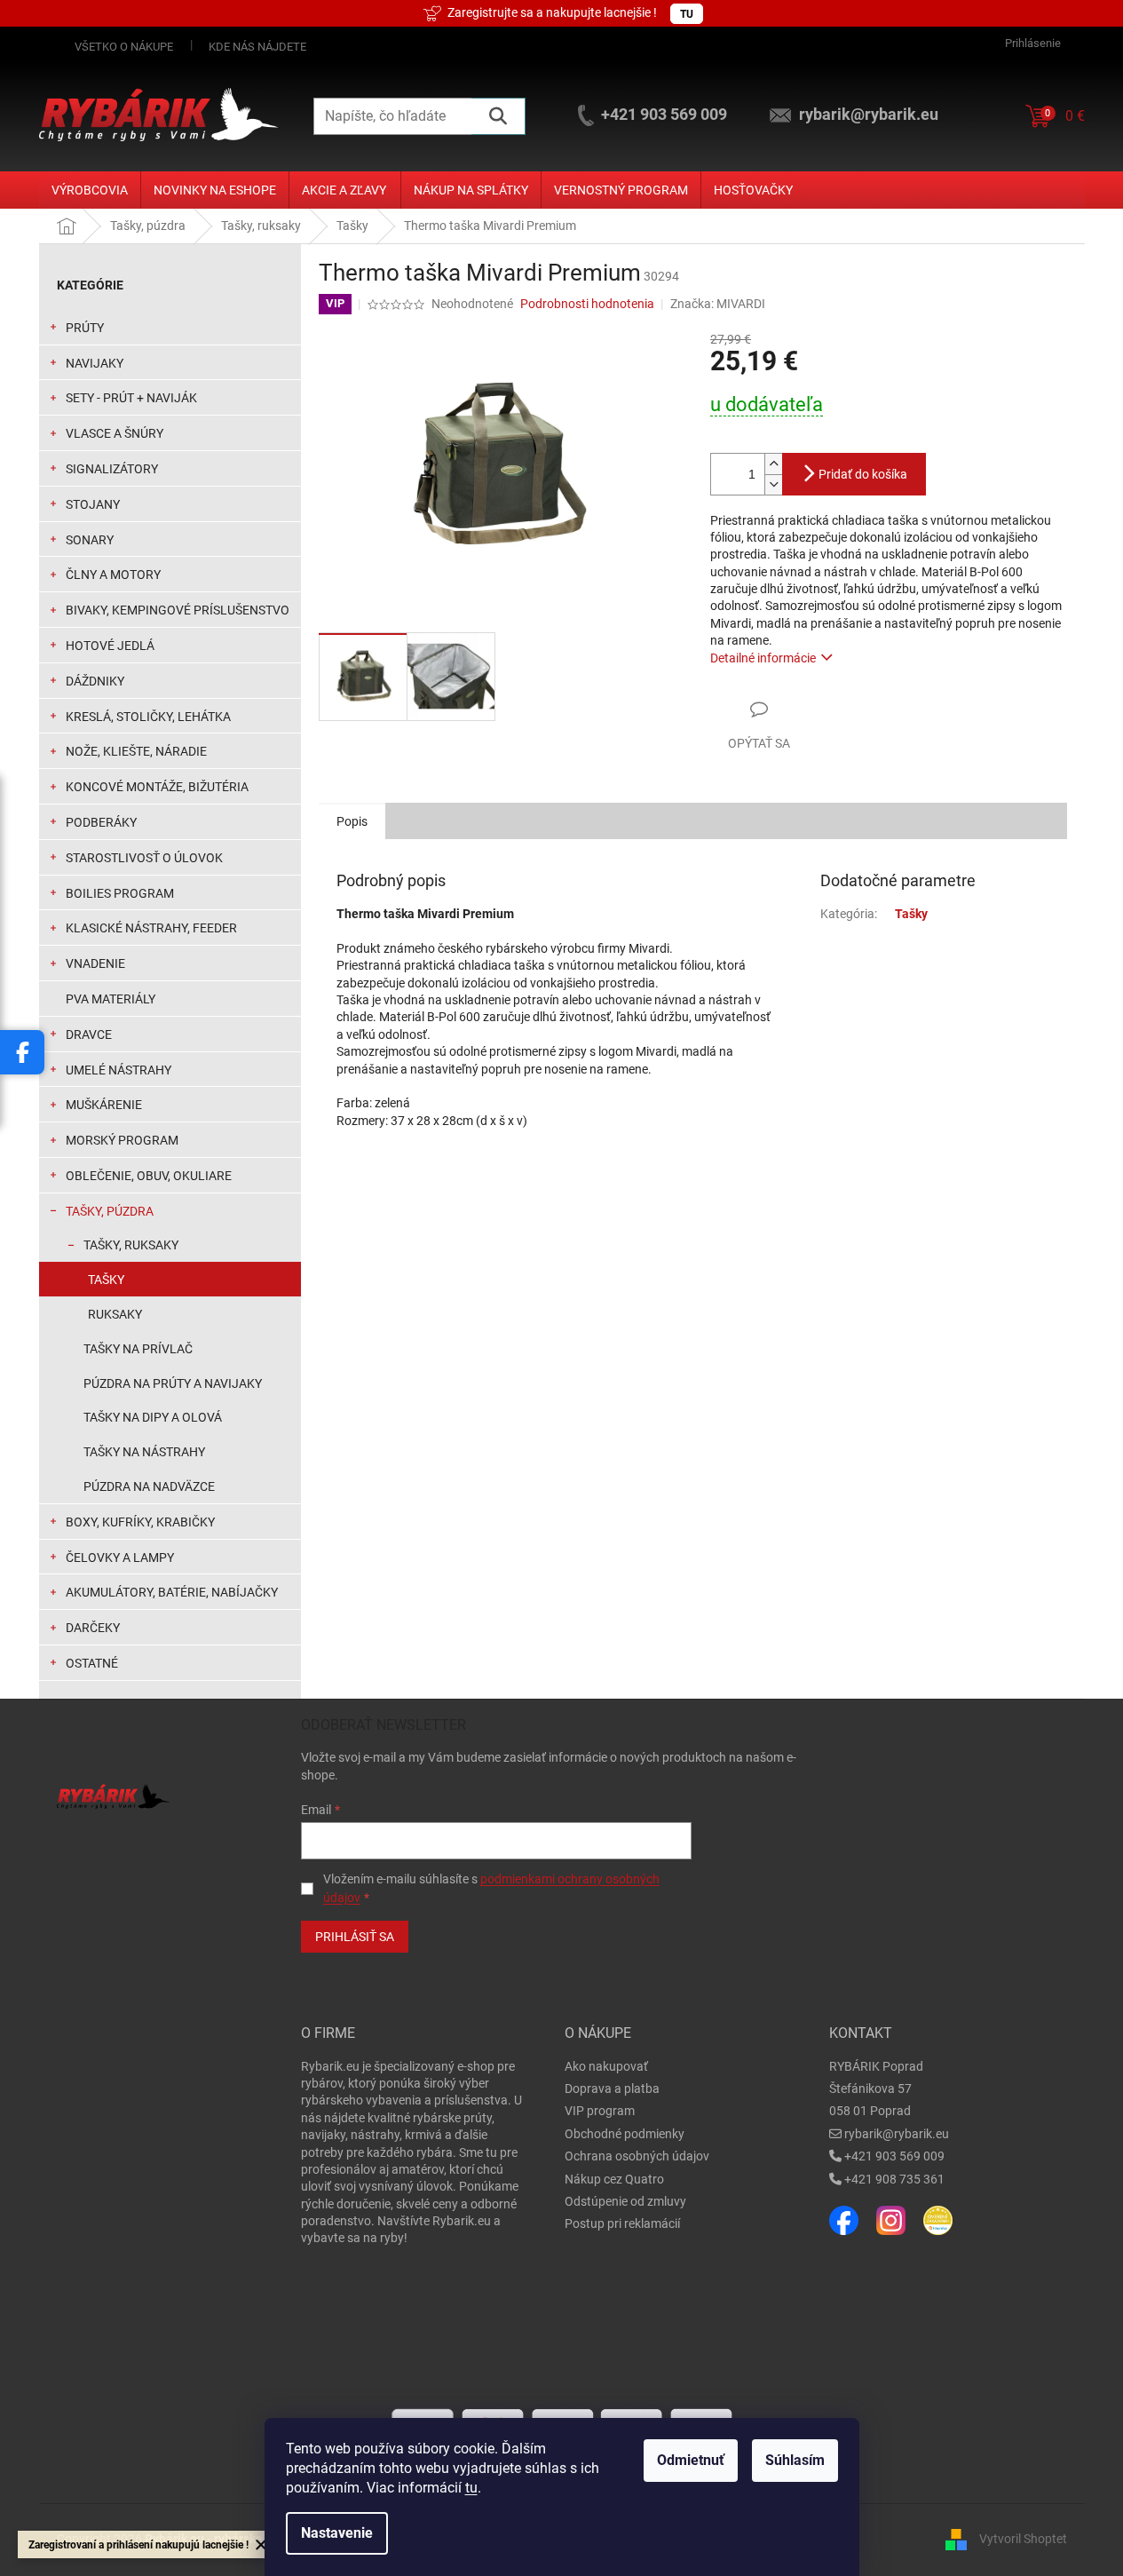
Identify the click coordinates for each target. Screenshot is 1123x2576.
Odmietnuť (691, 2460)
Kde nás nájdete (257, 47)
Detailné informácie (763, 658)
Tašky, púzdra (110, 1211)
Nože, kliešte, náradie (136, 751)
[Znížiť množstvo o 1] (773, 484)
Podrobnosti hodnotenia (587, 304)
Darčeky (93, 1628)
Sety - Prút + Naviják (131, 398)
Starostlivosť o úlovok (144, 858)
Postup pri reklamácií (622, 2223)
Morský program (122, 1140)
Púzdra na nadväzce (149, 1486)
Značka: (718, 304)
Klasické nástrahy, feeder (151, 928)
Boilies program (120, 893)
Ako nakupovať (606, 2066)
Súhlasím (795, 2460)
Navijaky (95, 363)
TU (687, 14)
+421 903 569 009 (894, 2156)
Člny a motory (113, 575)
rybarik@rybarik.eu (897, 2134)
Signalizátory (112, 469)
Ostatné (92, 1663)
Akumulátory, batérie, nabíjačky (172, 1592)
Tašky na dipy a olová (153, 1417)
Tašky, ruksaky (131, 1245)
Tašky (106, 1280)
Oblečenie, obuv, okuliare (149, 1176)
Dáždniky (95, 681)
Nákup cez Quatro (614, 2179)
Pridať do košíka (863, 474)
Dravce (89, 1034)
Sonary (90, 540)
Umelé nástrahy (119, 1070)
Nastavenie (337, 2533)
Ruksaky (115, 1314)
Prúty (85, 328)
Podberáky (101, 822)
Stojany (93, 504)
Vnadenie (95, 963)
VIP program (600, 2111)
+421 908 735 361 (894, 2179)
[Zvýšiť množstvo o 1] (773, 464)
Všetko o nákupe (124, 47)
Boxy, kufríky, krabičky (140, 1522)
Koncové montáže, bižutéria (157, 787)
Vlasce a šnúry (115, 433)
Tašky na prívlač (138, 1349)
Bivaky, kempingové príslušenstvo (178, 610)
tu (471, 2488)
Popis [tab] (352, 821)
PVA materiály (111, 999)
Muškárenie (104, 1105)
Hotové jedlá (110, 646)
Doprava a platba (612, 2089)
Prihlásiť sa (355, 1937)
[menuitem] (90, 190)
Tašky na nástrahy (144, 1452)
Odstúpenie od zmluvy (625, 2201)
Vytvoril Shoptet (1023, 2539)
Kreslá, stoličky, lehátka (148, 717)
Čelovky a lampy (120, 1557)
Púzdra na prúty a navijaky (173, 1383)
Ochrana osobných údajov (637, 2156)
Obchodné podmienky (625, 2134)
